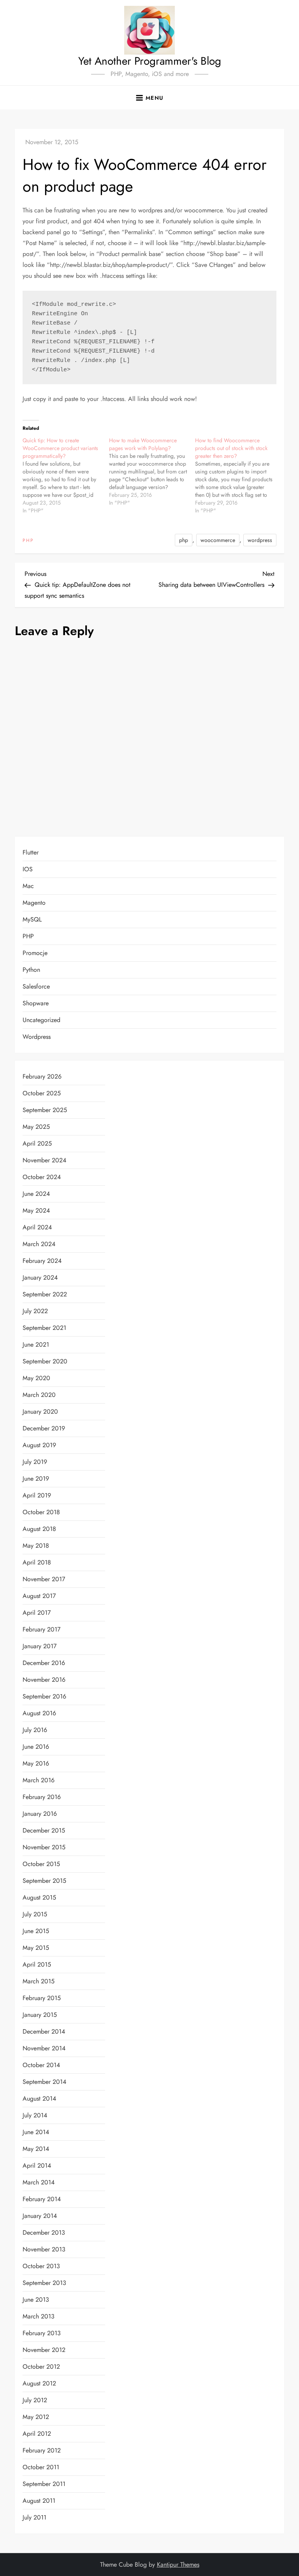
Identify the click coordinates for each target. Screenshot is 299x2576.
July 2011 (34, 2517)
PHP (28, 541)
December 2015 (44, 1830)
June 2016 (36, 1747)
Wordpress (37, 1037)
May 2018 (36, 1546)
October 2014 (41, 2065)
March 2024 (39, 1244)
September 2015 (44, 1881)
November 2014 (44, 2048)
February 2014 (42, 2199)
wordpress (260, 540)
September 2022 (45, 1294)
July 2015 (35, 1914)
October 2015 (41, 1864)
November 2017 (44, 1579)
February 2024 (42, 1261)
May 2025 (36, 1127)
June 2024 (36, 1194)
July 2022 (35, 1311)
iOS (28, 869)
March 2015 (39, 1981)
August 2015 (39, 1897)
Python (31, 970)
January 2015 (40, 2015)
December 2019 (44, 1428)
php (184, 540)
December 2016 (44, 1663)
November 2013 (44, 2249)
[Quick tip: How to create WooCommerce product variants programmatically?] (66, 475)
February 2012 (42, 2450)
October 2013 (41, 2266)
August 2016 (39, 1713)
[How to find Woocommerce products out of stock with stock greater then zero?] (238, 475)
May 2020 (36, 1378)
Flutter (31, 852)
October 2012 (41, 2367)
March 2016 (39, 1780)
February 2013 (42, 2333)
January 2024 (40, 1277)
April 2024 (37, 1227)
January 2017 (40, 1646)
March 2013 (39, 2316)
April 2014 (37, 2165)
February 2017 (41, 1629)
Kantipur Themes (178, 2565)
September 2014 (44, 2082)
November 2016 (44, 1680)
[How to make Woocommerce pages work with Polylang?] (152, 471)
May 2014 (36, 2149)
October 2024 (42, 1177)
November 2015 (44, 1847)
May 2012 (36, 2417)
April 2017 (37, 1613)
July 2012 (35, 2400)
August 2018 (39, 1529)
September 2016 (44, 1696)
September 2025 (45, 1110)
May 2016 (36, 1763)
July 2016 (35, 1730)
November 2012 (44, 2350)
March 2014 (39, 2182)
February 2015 (42, 1998)
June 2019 (36, 1479)
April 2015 (37, 1964)
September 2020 (45, 1361)
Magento (34, 903)
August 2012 (39, 2383)
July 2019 (35, 1462)
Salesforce (36, 986)
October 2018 (41, 1512)
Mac (28, 886)
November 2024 (44, 1160)
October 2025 (42, 1093)
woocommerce (218, 540)
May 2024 (36, 1210)
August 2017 (39, 1596)
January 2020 (40, 1412)
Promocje (35, 953)
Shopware (36, 1003)
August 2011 (39, 2501)
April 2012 (37, 2434)
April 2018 (37, 1562)
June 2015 (36, 1931)
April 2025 (37, 1143)
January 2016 (40, 1814)
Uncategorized (41, 1020)
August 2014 (39, 2098)
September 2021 (44, 1328)
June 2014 (36, 2132)
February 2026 (42, 1076)
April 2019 (37, 1495)
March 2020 (39, 1395)
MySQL (32, 919)
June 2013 (36, 2300)
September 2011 (44, 2484)
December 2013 (44, 2233)
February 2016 (42, 1797)
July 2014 (35, 2115)
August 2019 (39, 1445)
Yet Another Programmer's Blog (150, 61)
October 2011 (41, 2467)
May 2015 (36, 1948)
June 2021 (36, 1344)
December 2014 (44, 2031)
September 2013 (44, 2283)
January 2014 (40, 2216)
